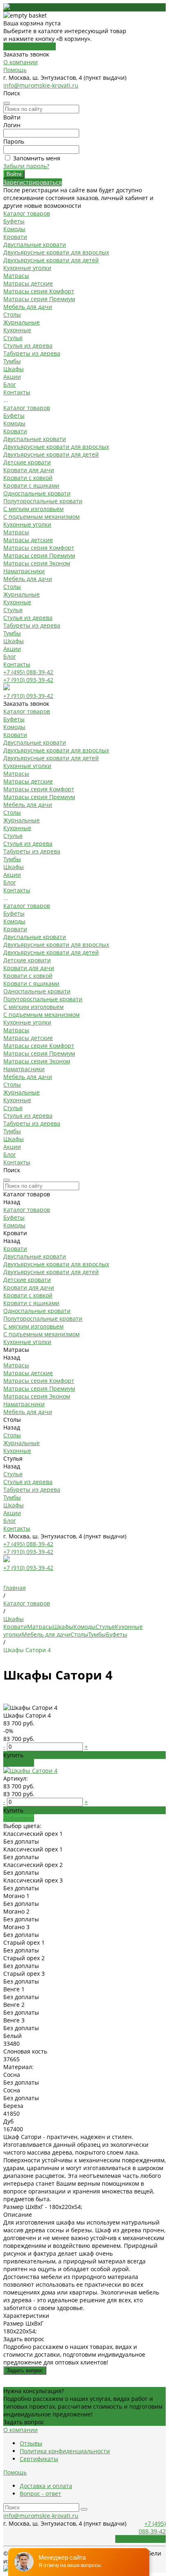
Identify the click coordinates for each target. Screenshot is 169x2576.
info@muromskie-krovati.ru (41, 85)
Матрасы (16, 276)
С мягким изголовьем (33, 509)
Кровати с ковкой (28, 478)
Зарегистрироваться (33, 182)
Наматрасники (24, 571)
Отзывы (31, 2443)
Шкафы (14, 369)
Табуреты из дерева (32, 353)
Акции (12, 649)
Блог (10, 656)
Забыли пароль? (26, 166)
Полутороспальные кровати (43, 501)
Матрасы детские (28, 283)
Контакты (17, 664)
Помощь (15, 70)
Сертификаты (39, 2459)
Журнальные (22, 322)
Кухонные (17, 330)
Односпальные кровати (37, 493)
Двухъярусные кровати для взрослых (56, 252)
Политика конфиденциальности (65, 2451)
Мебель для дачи (28, 307)
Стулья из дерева (28, 346)
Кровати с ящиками (31, 485)
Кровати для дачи (29, 470)
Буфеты (14, 221)
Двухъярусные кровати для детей (51, 260)
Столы (12, 314)
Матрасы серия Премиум (39, 299)
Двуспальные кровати (35, 244)
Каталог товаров (27, 408)
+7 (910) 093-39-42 (28, 680)
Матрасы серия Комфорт (39, 291)
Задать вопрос (25, 2370)
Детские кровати (27, 462)
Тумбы (12, 361)
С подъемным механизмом (41, 517)
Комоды (14, 229)
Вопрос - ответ (40, 2494)
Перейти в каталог (30, 46)
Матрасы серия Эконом (37, 563)
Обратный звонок (140, 2539)
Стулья (13, 338)
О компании (21, 62)
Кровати (15, 237)
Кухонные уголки (27, 268)
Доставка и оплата (46, 2486)
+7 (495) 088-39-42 (28, 672)
